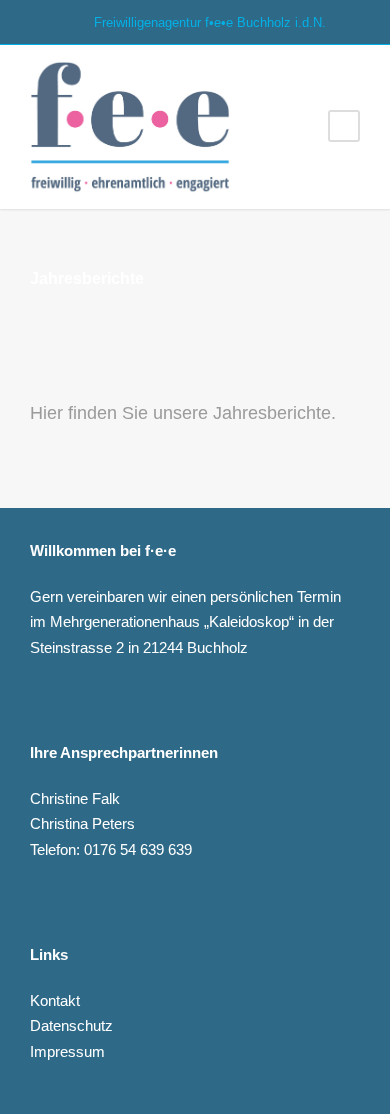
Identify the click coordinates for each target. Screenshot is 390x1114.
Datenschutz (71, 1025)
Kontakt (55, 1000)
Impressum (67, 1051)
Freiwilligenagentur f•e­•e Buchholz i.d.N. (208, 22)
